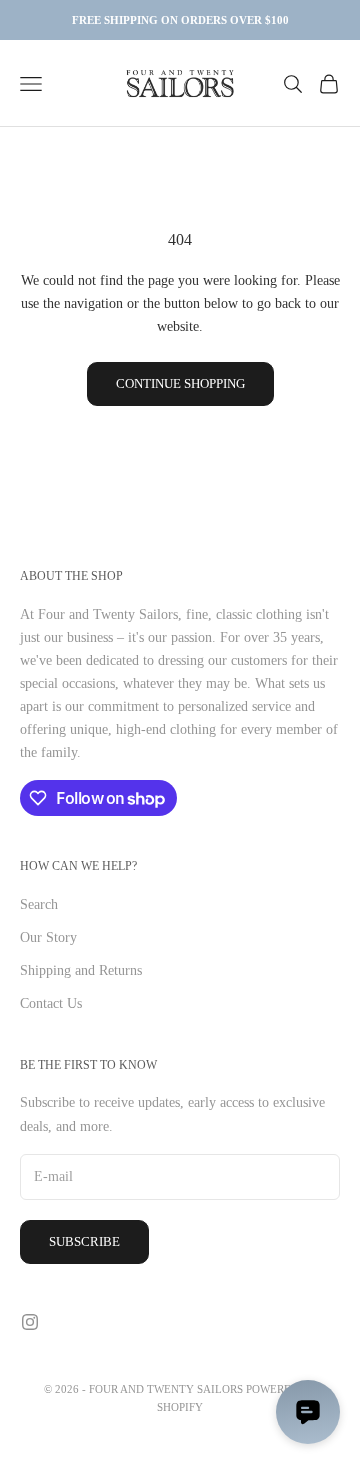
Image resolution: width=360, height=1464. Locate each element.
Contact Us (51, 1003)
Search (39, 904)
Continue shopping (180, 383)
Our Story (48, 937)
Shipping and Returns (81, 970)
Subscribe (84, 1241)
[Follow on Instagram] (30, 1322)
